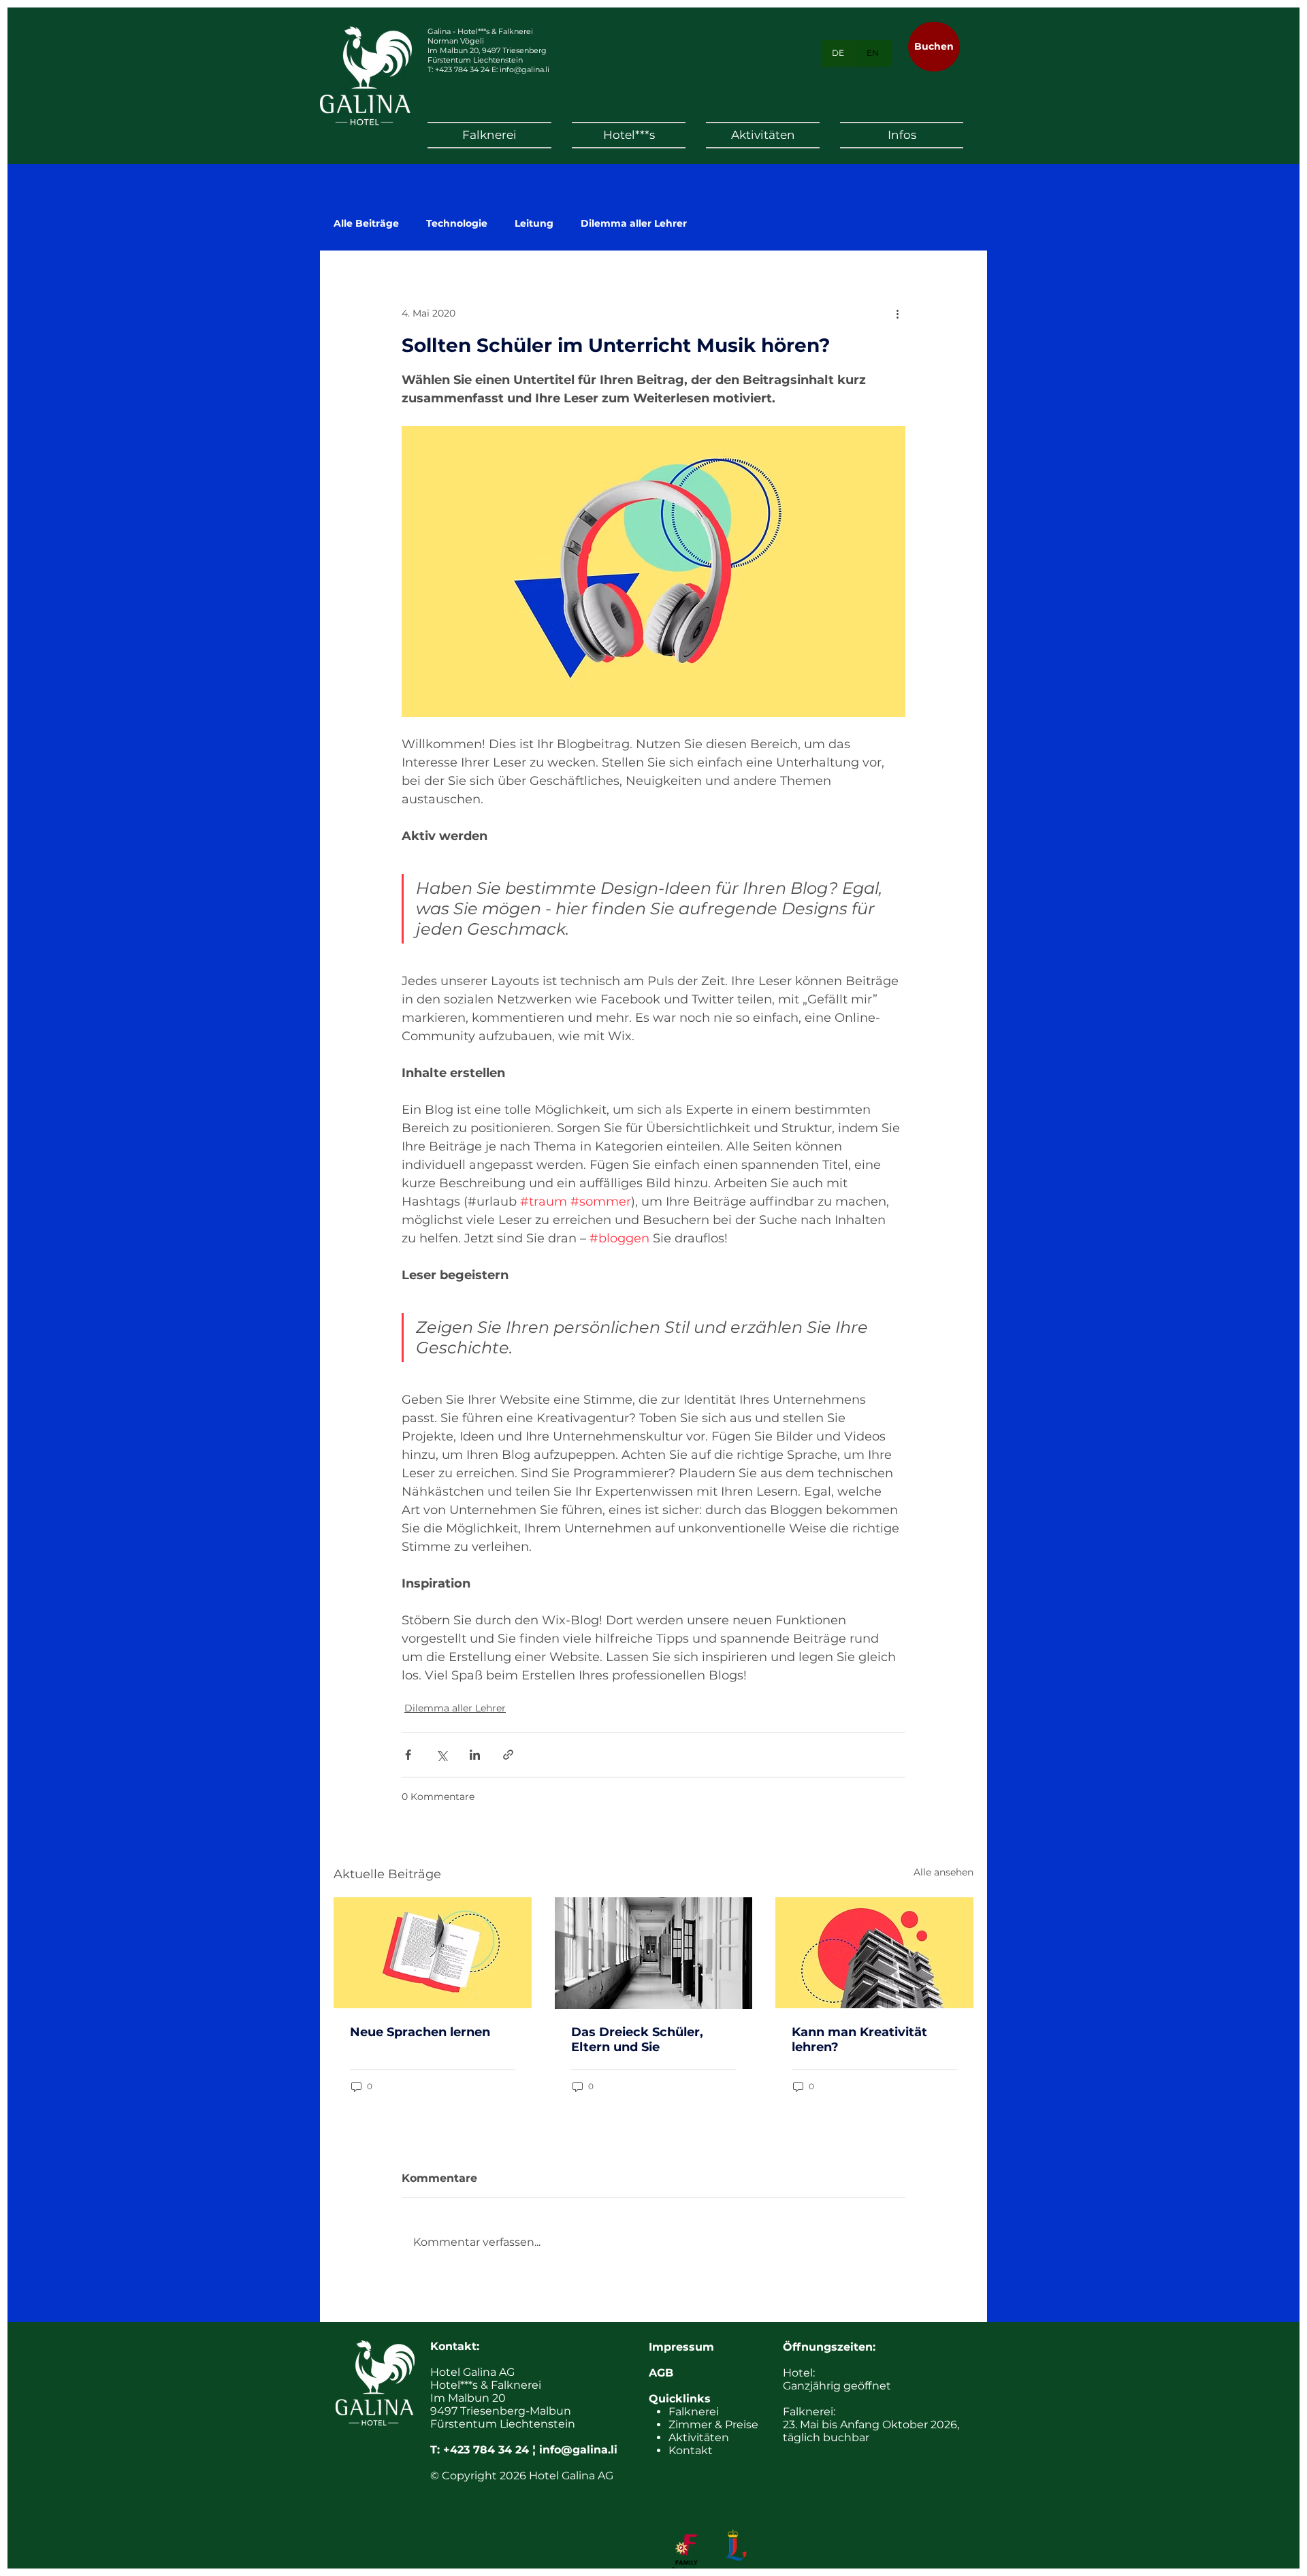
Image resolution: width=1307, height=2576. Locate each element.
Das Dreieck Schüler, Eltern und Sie (637, 2040)
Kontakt (691, 2450)
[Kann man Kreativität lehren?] (874, 1953)
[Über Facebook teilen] (408, 1755)
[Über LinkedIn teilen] (475, 1755)
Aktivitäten (699, 2437)
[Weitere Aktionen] (897, 313)
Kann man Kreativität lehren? (859, 2040)
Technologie (457, 224)
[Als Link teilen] (508, 1755)
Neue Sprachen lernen (420, 2032)
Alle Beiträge (366, 224)
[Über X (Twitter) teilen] (441, 1755)
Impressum (681, 2347)
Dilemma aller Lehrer (634, 224)
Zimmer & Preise (713, 2425)
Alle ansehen (943, 1872)
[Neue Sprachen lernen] (433, 1953)
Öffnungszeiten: (829, 2347)
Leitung (534, 224)
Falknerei (694, 2412)
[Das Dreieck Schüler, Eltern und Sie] (654, 1953)
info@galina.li (525, 69)
